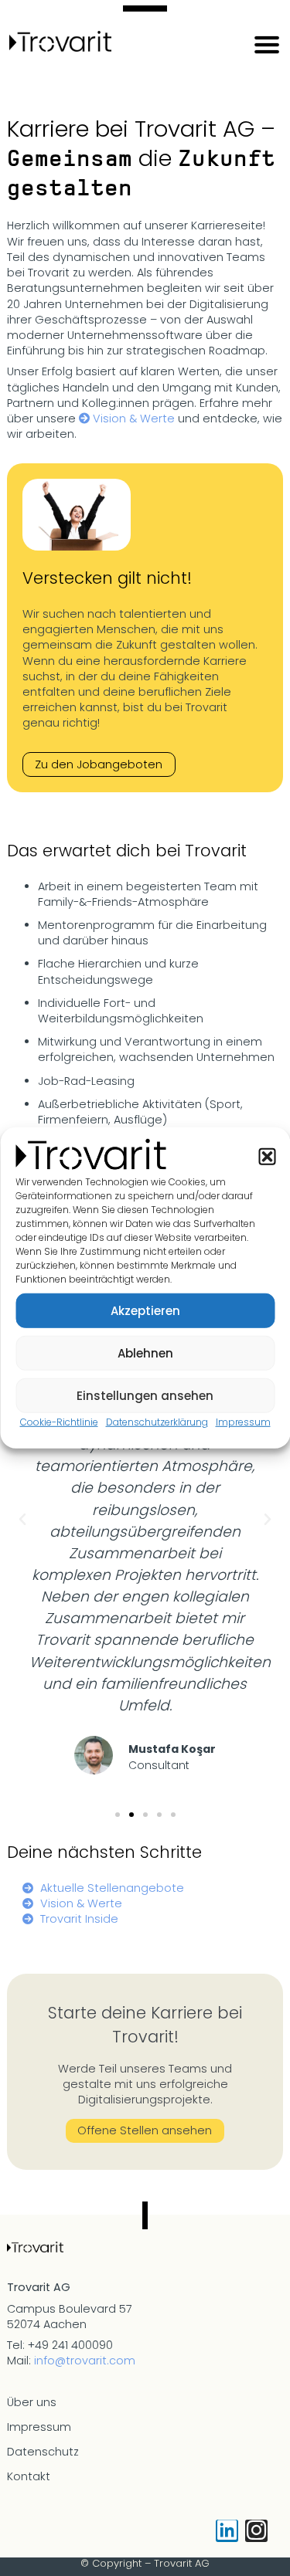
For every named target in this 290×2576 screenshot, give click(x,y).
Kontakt (29, 2476)
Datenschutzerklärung (157, 1422)
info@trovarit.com (85, 2361)
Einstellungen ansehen (145, 1395)
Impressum (243, 1422)
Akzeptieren (145, 1310)
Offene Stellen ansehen (145, 2130)
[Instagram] (256, 2531)
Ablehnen (145, 1352)
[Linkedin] (227, 2531)
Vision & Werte (134, 419)
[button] (267, 1156)
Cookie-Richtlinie (59, 1422)
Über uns (32, 2402)
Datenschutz (43, 2452)
